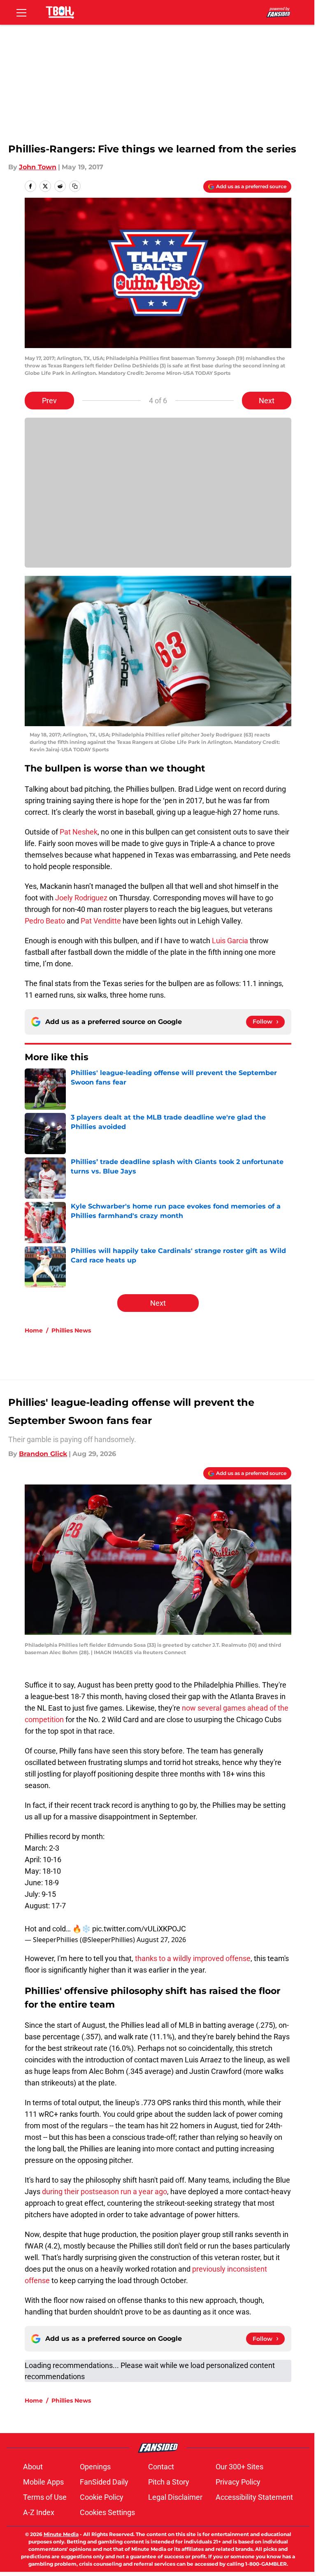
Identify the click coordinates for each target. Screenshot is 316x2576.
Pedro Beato (45, 921)
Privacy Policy (238, 2482)
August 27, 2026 (161, 1940)
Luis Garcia (230, 941)
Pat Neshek (79, 832)
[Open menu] (21, 12)
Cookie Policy (102, 2497)
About (33, 2467)
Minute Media (61, 2534)
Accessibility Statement (254, 2497)
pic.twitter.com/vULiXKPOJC (139, 1929)
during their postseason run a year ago (105, 2191)
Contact (161, 2467)
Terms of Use (45, 2497)
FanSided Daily (104, 2482)
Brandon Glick (43, 1454)
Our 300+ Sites (239, 2467)
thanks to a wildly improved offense (193, 1958)
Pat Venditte (101, 921)
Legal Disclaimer (175, 2497)
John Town (38, 167)
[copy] (75, 186)
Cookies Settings (107, 2512)
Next (267, 401)
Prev (49, 401)
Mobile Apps (43, 2482)
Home (34, 1330)
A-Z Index (39, 2512)
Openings (95, 2467)
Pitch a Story (169, 2482)
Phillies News (71, 1330)
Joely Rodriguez (81, 898)
